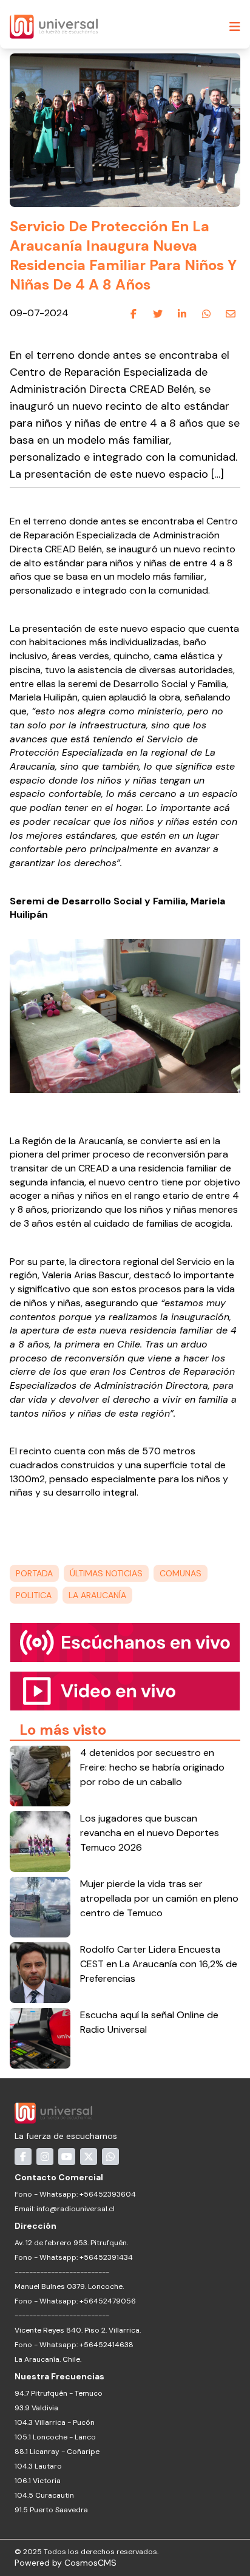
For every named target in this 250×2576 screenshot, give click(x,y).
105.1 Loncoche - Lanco (55, 2437)
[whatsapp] (206, 314)
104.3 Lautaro (38, 2466)
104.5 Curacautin (44, 2495)
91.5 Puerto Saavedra (51, 2510)
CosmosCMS (90, 2563)
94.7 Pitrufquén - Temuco (59, 2393)
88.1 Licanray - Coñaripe (57, 2452)
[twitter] (158, 314)
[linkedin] (182, 314)
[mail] (231, 314)
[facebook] (133, 314)
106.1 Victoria (38, 2481)
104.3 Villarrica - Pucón (55, 2422)
